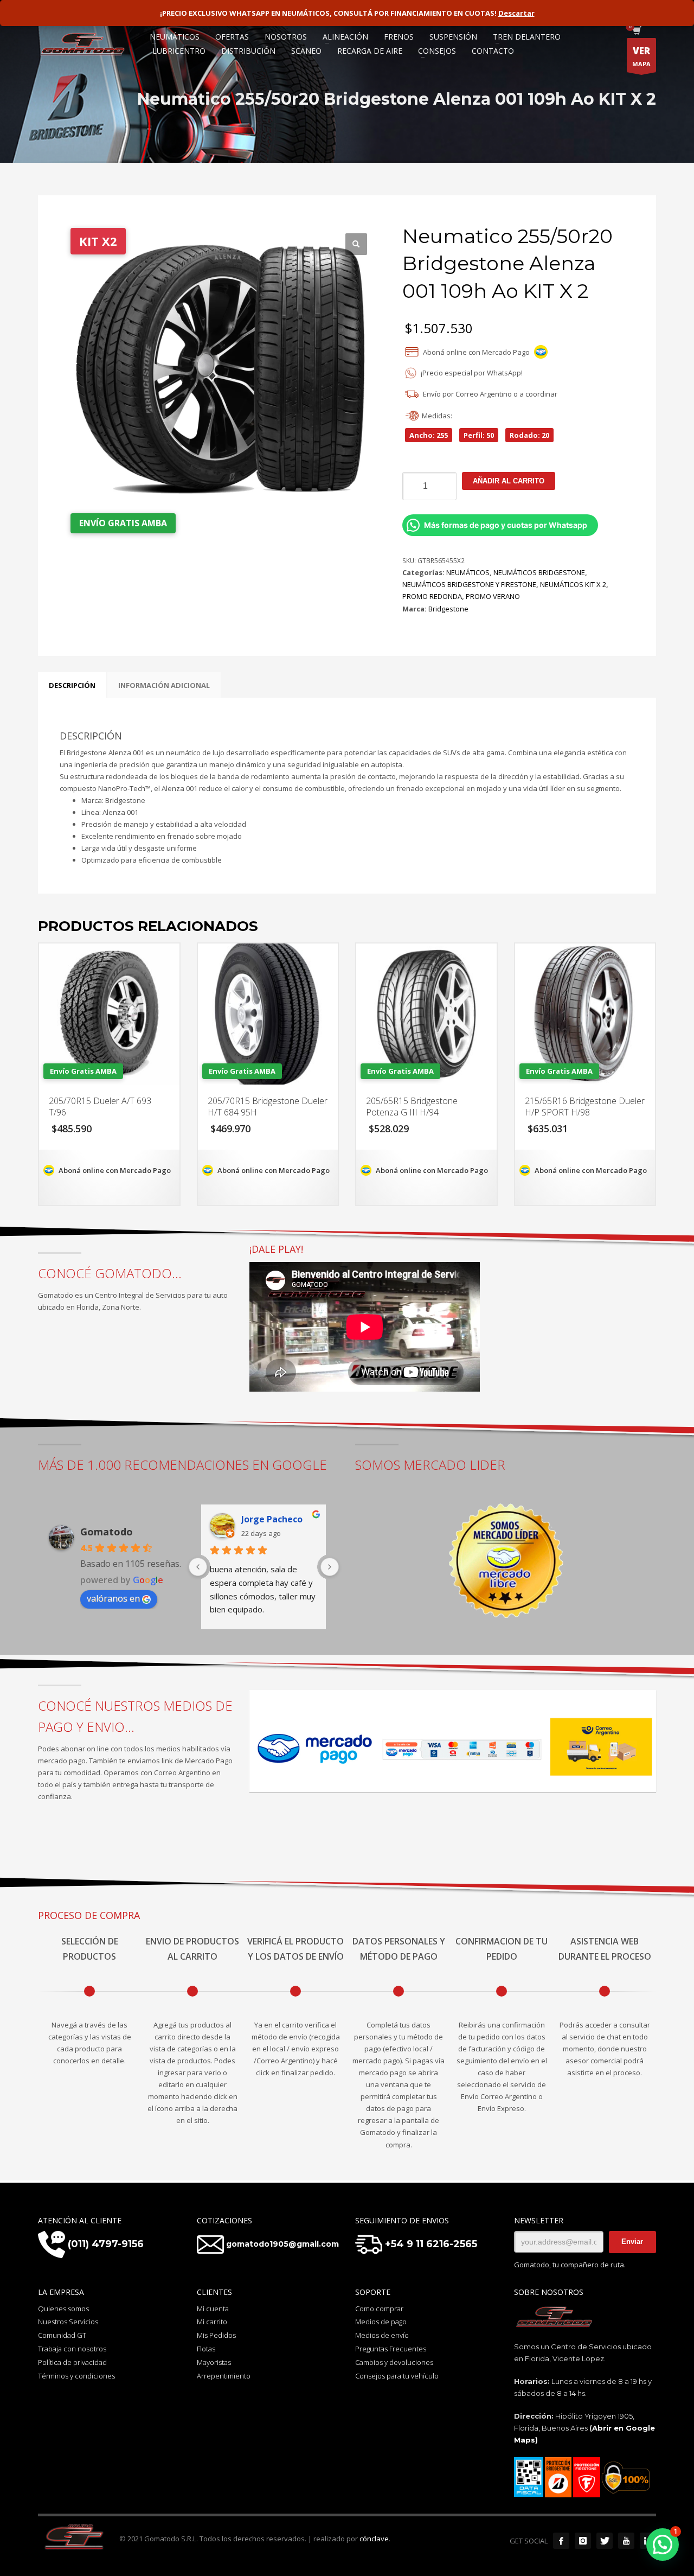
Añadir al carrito (509, 481)
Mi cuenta (213, 2309)
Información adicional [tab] (164, 685)
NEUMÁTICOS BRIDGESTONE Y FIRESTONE (469, 584)
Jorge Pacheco (272, 1519)
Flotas (206, 2349)
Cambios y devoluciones (394, 2362)
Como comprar (379, 2309)
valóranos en (113, 1598)
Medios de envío (382, 2335)
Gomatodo (107, 1532)
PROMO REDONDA (432, 596)
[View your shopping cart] (636, 31)
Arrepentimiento (224, 2376)
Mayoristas (214, 2362)
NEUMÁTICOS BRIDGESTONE (539, 572)
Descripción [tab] (72, 685)
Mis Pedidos (216, 2335)
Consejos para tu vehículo (397, 2376)
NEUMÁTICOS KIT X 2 (573, 584)
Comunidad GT (62, 2335)
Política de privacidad (72, 2362)
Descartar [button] (516, 13)
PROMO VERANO (493, 596)
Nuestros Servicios (68, 2322)
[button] (356, 244)
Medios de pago (381, 2322)
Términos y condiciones (76, 2376)
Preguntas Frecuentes (391, 2349)
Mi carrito (212, 2322)
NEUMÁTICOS (468, 572)
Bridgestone (448, 609)
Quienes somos (63, 2309)
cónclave (374, 2539)
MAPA (641, 56)
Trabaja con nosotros (72, 2349)
